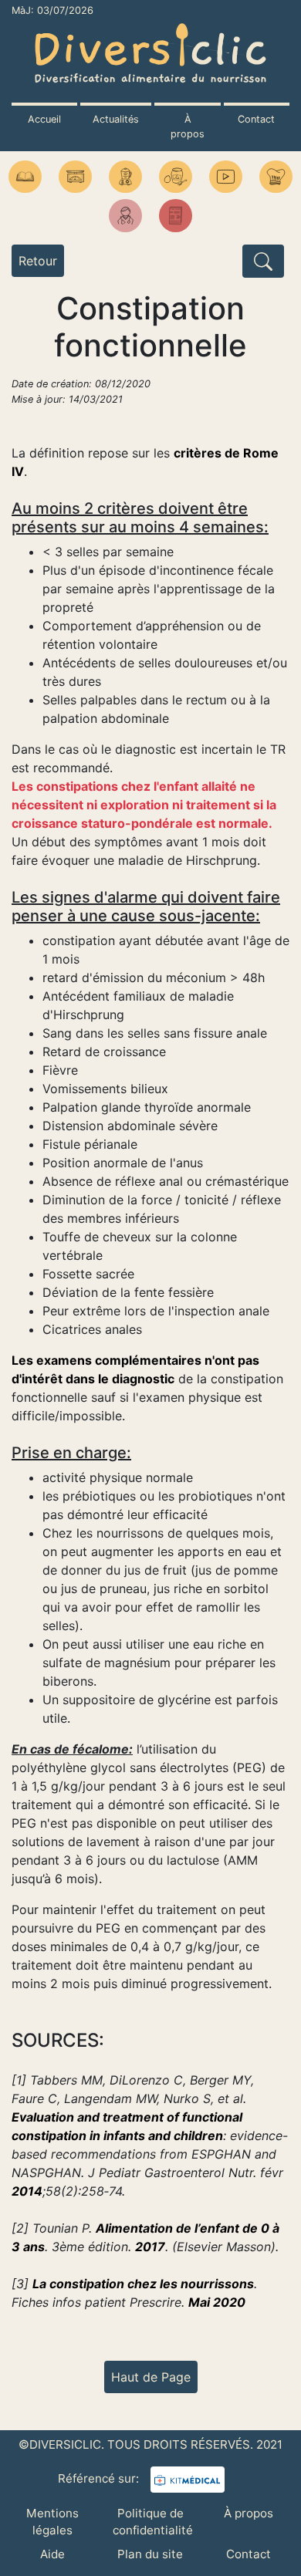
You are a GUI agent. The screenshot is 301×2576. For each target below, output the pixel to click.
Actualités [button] (116, 119)
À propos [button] (188, 127)
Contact (249, 2554)
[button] (25, 177)
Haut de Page (151, 2377)
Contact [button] (256, 119)
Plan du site (150, 2554)
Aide (52, 2554)
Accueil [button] (44, 119)
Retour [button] (38, 261)
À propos (249, 2513)
